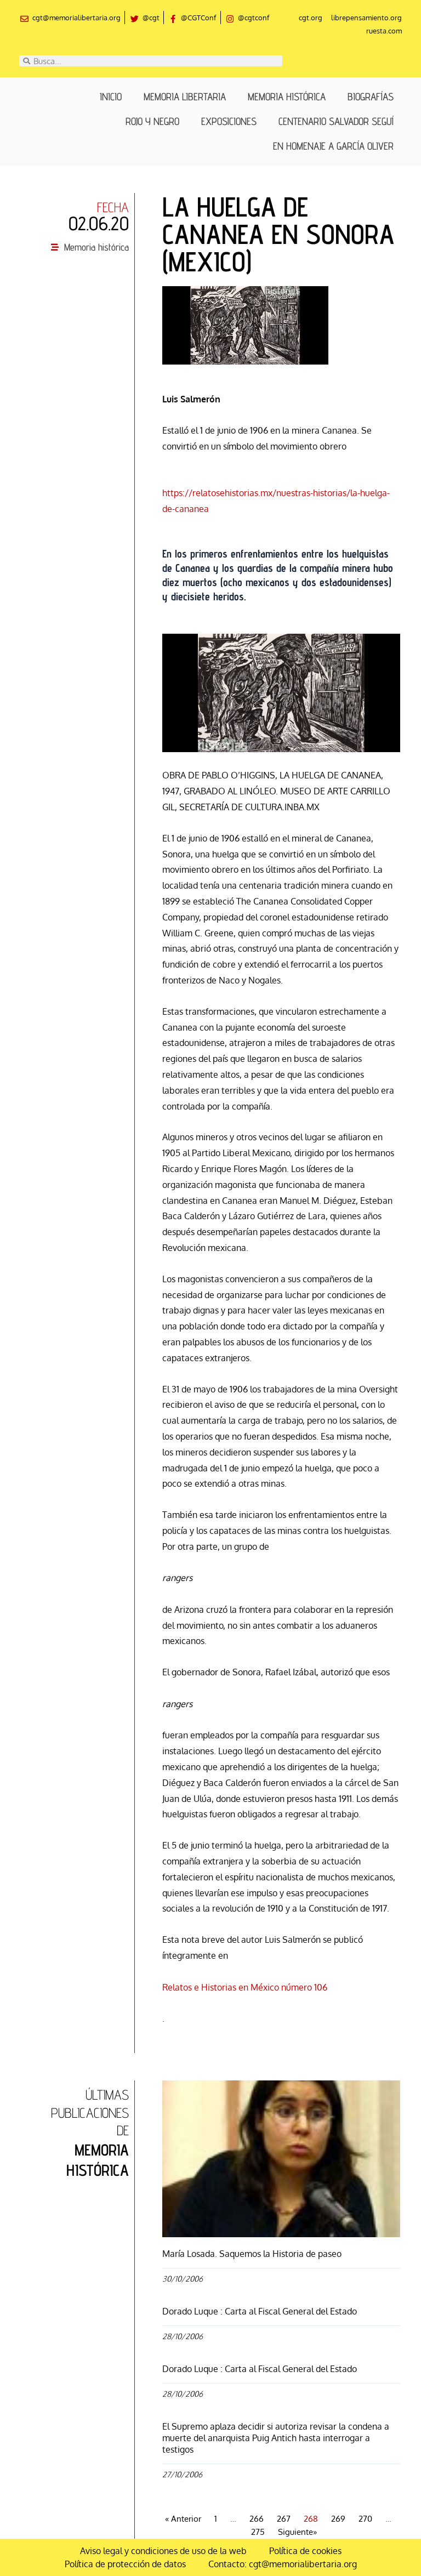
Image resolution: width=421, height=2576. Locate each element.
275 (258, 2532)
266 (257, 2519)
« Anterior (183, 2519)
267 (284, 2519)
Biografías (371, 96)
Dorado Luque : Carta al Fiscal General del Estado (260, 2311)
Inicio (111, 96)
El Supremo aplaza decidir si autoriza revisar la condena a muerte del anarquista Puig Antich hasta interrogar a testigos (276, 2438)
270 (365, 2519)
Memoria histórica (287, 96)
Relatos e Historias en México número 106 (245, 1987)
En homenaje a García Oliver (333, 146)
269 (338, 2519)
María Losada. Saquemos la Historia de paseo (252, 2254)
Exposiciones (229, 121)
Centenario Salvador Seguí (336, 121)
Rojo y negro (152, 121)
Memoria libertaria (185, 96)
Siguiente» (297, 2532)
